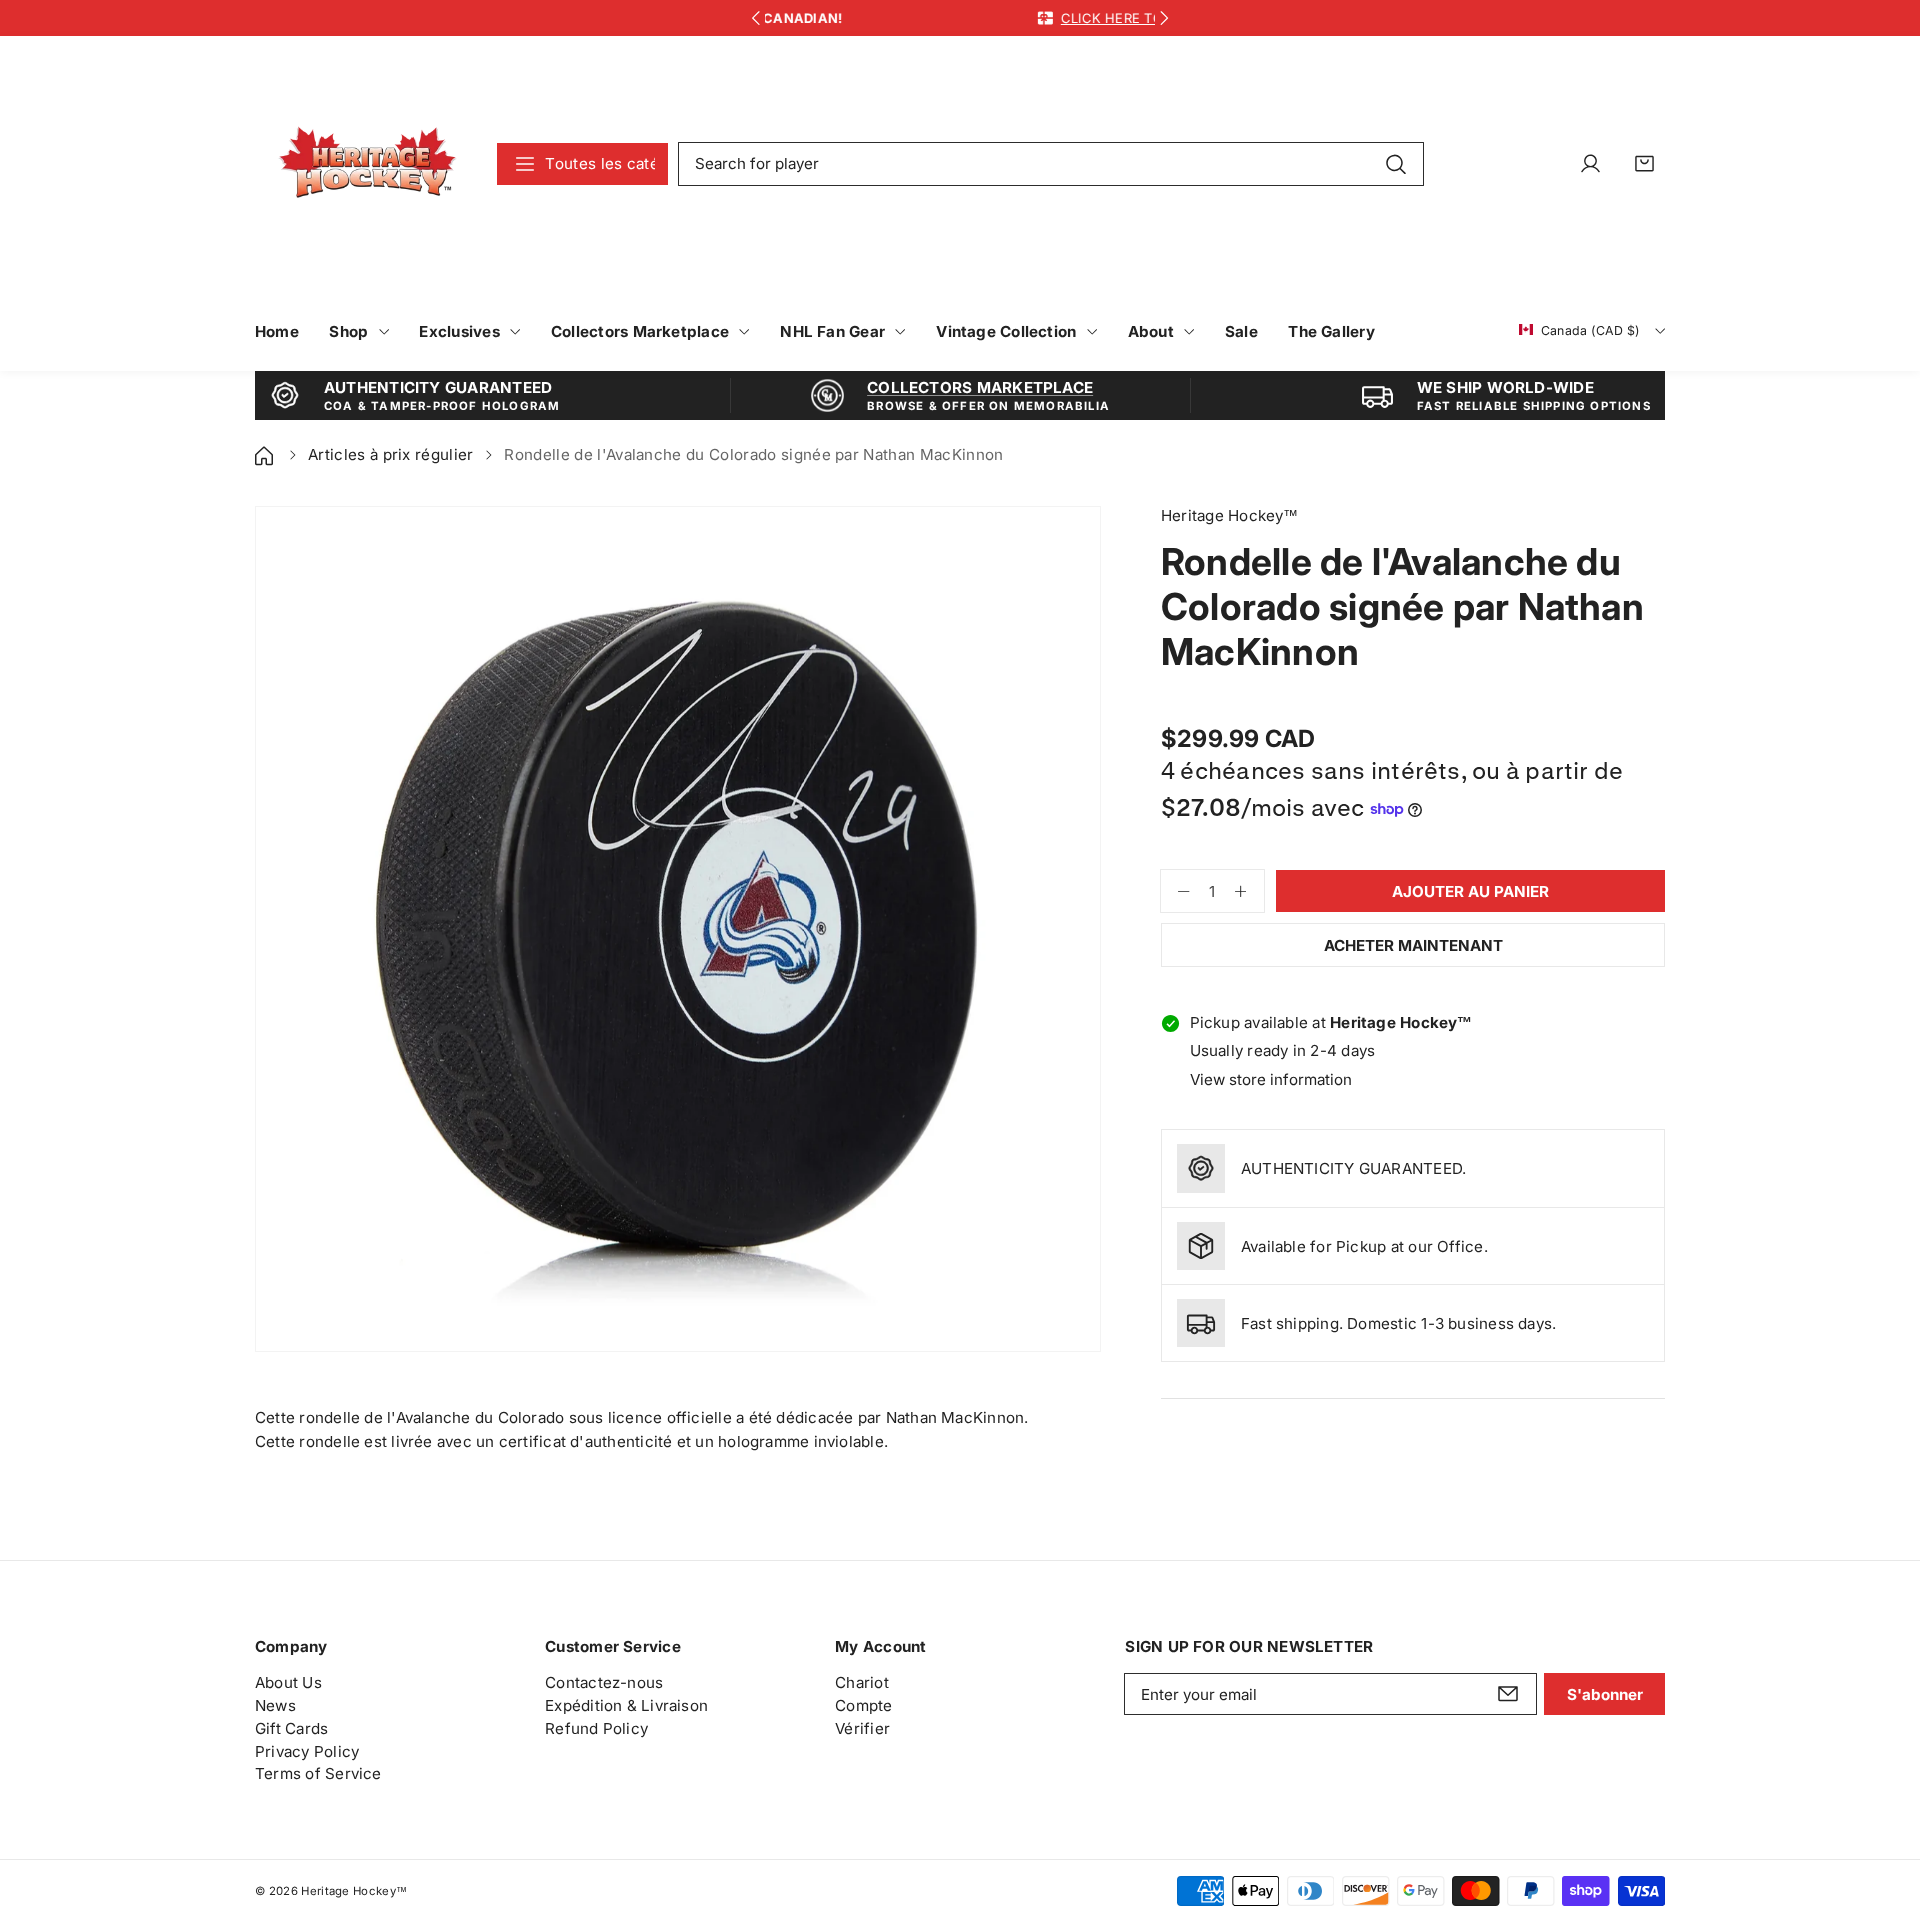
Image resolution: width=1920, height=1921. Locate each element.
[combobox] (1051, 164)
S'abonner (1605, 1694)
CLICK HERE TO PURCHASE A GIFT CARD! (1004, 18)
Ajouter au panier (1470, 891)
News (275, 1705)
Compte (863, 1705)
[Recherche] (1395, 163)
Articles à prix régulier (391, 454)
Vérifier (862, 1728)
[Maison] (266, 454)
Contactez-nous (604, 1682)
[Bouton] (755, 18)
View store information (1271, 1079)
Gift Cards (291, 1728)
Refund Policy (596, 1728)
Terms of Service (318, 1773)
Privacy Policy (307, 1751)
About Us (288, 1682)
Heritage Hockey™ (354, 1891)
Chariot (862, 1682)
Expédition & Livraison (626, 1705)
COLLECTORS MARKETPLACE (980, 387)
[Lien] (367, 163)
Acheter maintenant (1413, 945)
